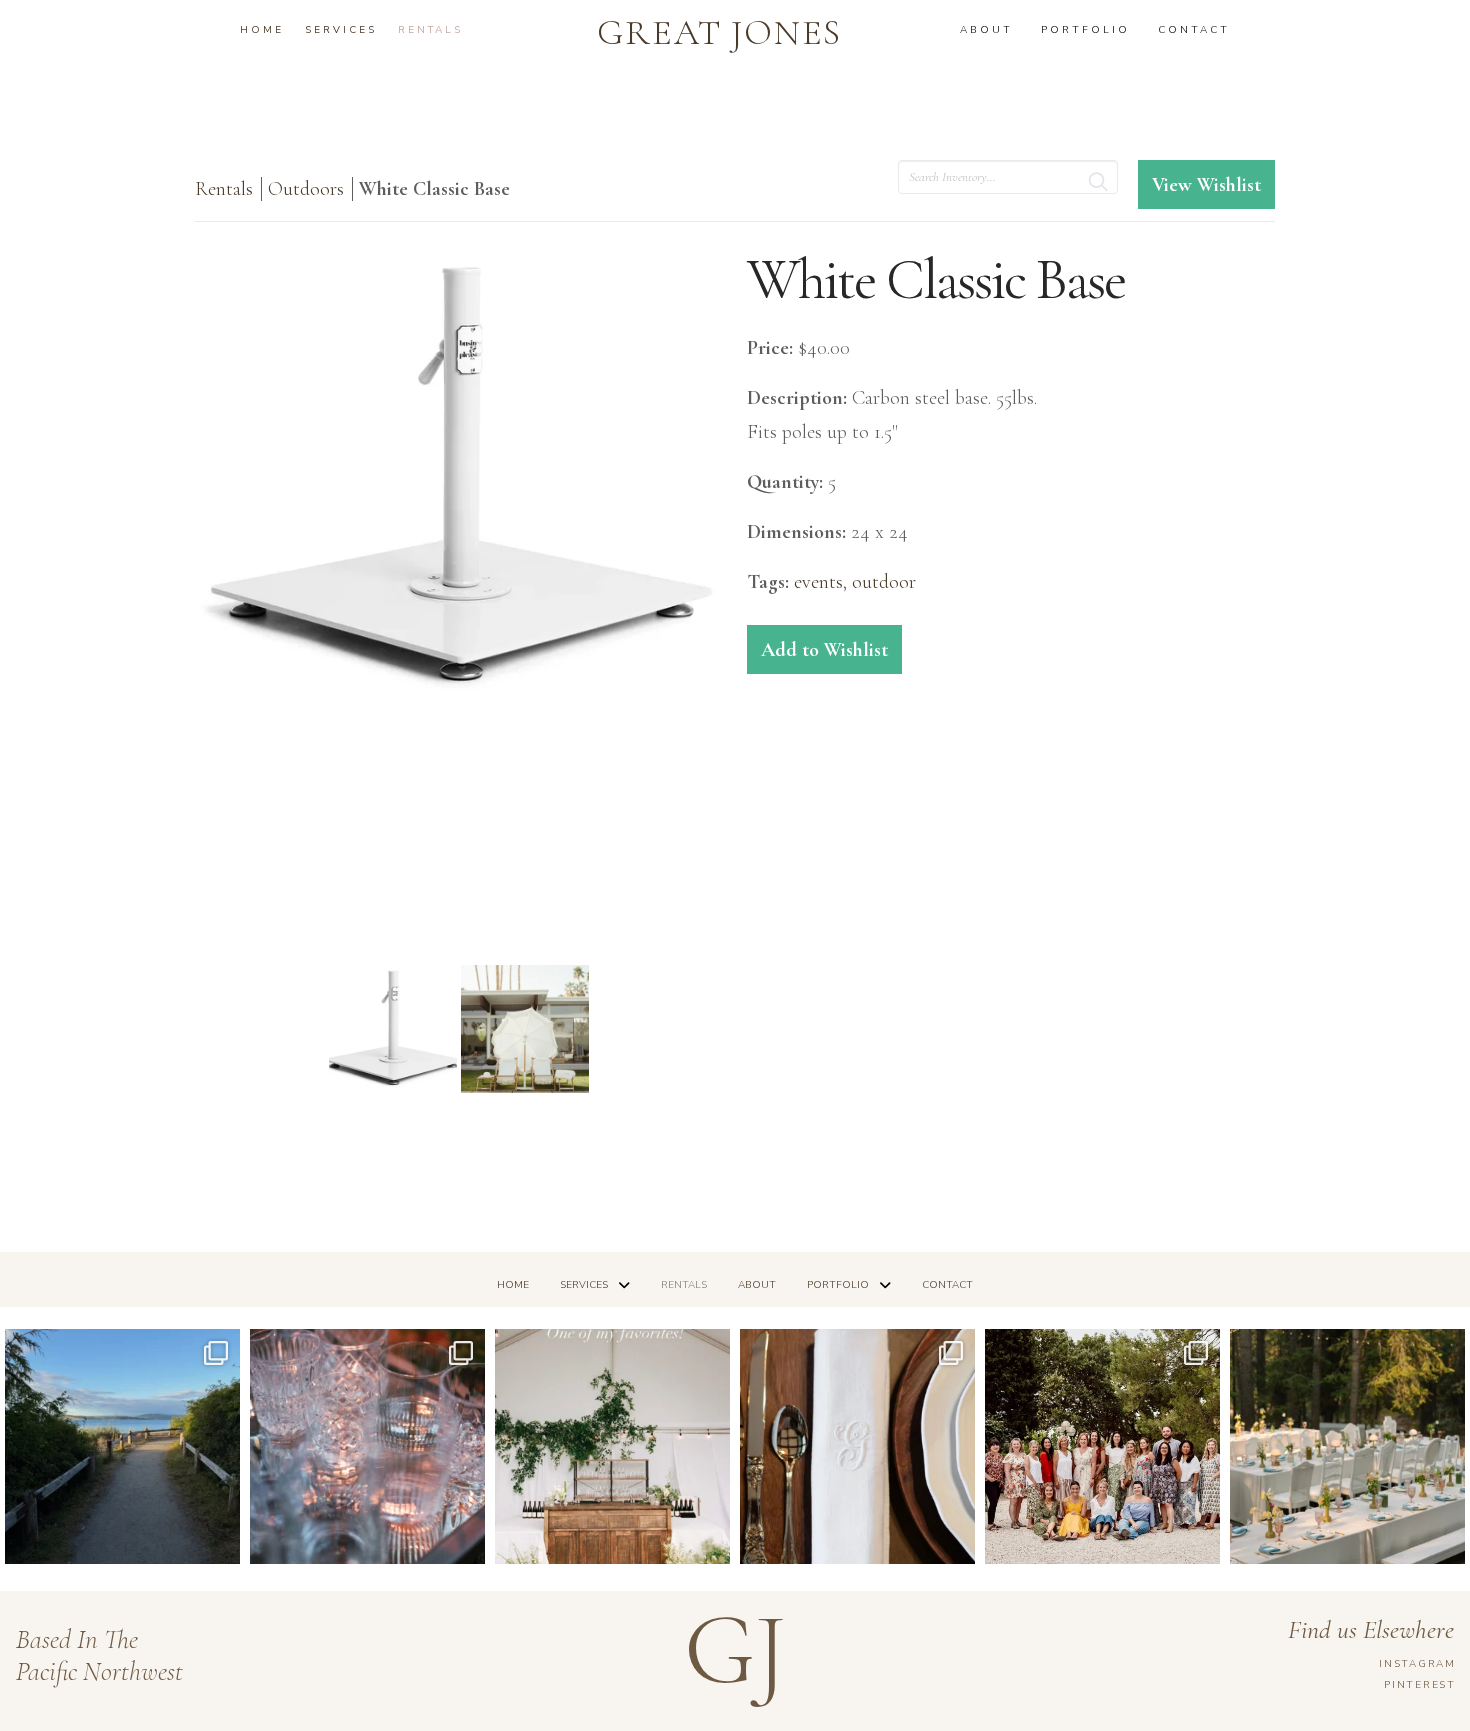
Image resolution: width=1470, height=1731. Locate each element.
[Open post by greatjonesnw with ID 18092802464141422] (367, 1446)
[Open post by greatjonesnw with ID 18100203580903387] (122, 1446)
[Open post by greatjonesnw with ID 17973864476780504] (1347, 1446)
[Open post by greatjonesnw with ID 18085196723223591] (612, 1446)
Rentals (224, 189)
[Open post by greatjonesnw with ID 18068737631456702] (857, 1446)
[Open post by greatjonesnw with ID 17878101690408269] (1102, 1446)
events (818, 582)
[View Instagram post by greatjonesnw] (220, 1539)
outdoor (884, 582)
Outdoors (306, 189)
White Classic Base (434, 189)
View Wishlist (1206, 185)
